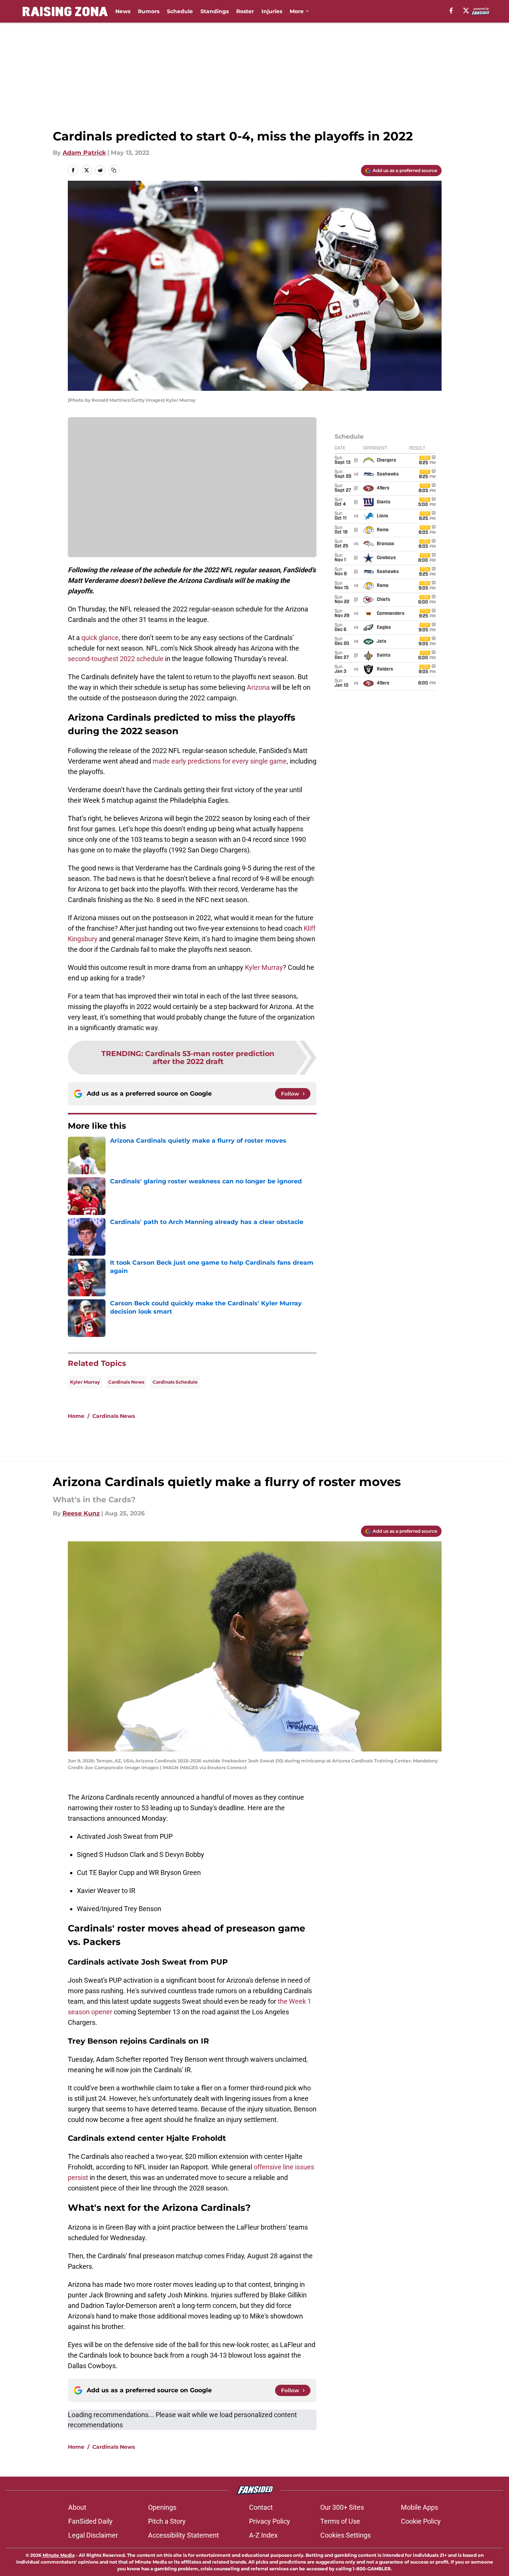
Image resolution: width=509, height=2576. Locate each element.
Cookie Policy (421, 2521)
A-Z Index (263, 2535)
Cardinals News (126, 1382)
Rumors (149, 11)
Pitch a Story (167, 2521)
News (123, 11)
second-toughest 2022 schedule (116, 659)
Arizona (258, 687)
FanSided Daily (90, 2521)
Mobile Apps (420, 2507)
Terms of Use (340, 2521)
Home (76, 1416)
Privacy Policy (270, 2521)
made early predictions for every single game (220, 761)
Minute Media (59, 2555)
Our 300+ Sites (342, 2507)
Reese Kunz (81, 1513)
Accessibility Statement (183, 2535)
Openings (162, 2507)
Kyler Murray (264, 967)
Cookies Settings (345, 2535)
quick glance (100, 638)
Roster (245, 11)
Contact (261, 2507)
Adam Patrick (84, 153)
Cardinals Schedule (175, 1382)
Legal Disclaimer (93, 2535)
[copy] (114, 170)
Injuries (272, 11)
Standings (215, 11)
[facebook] (451, 11)
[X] (466, 11)
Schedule (180, 11)
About (77, 2507)
